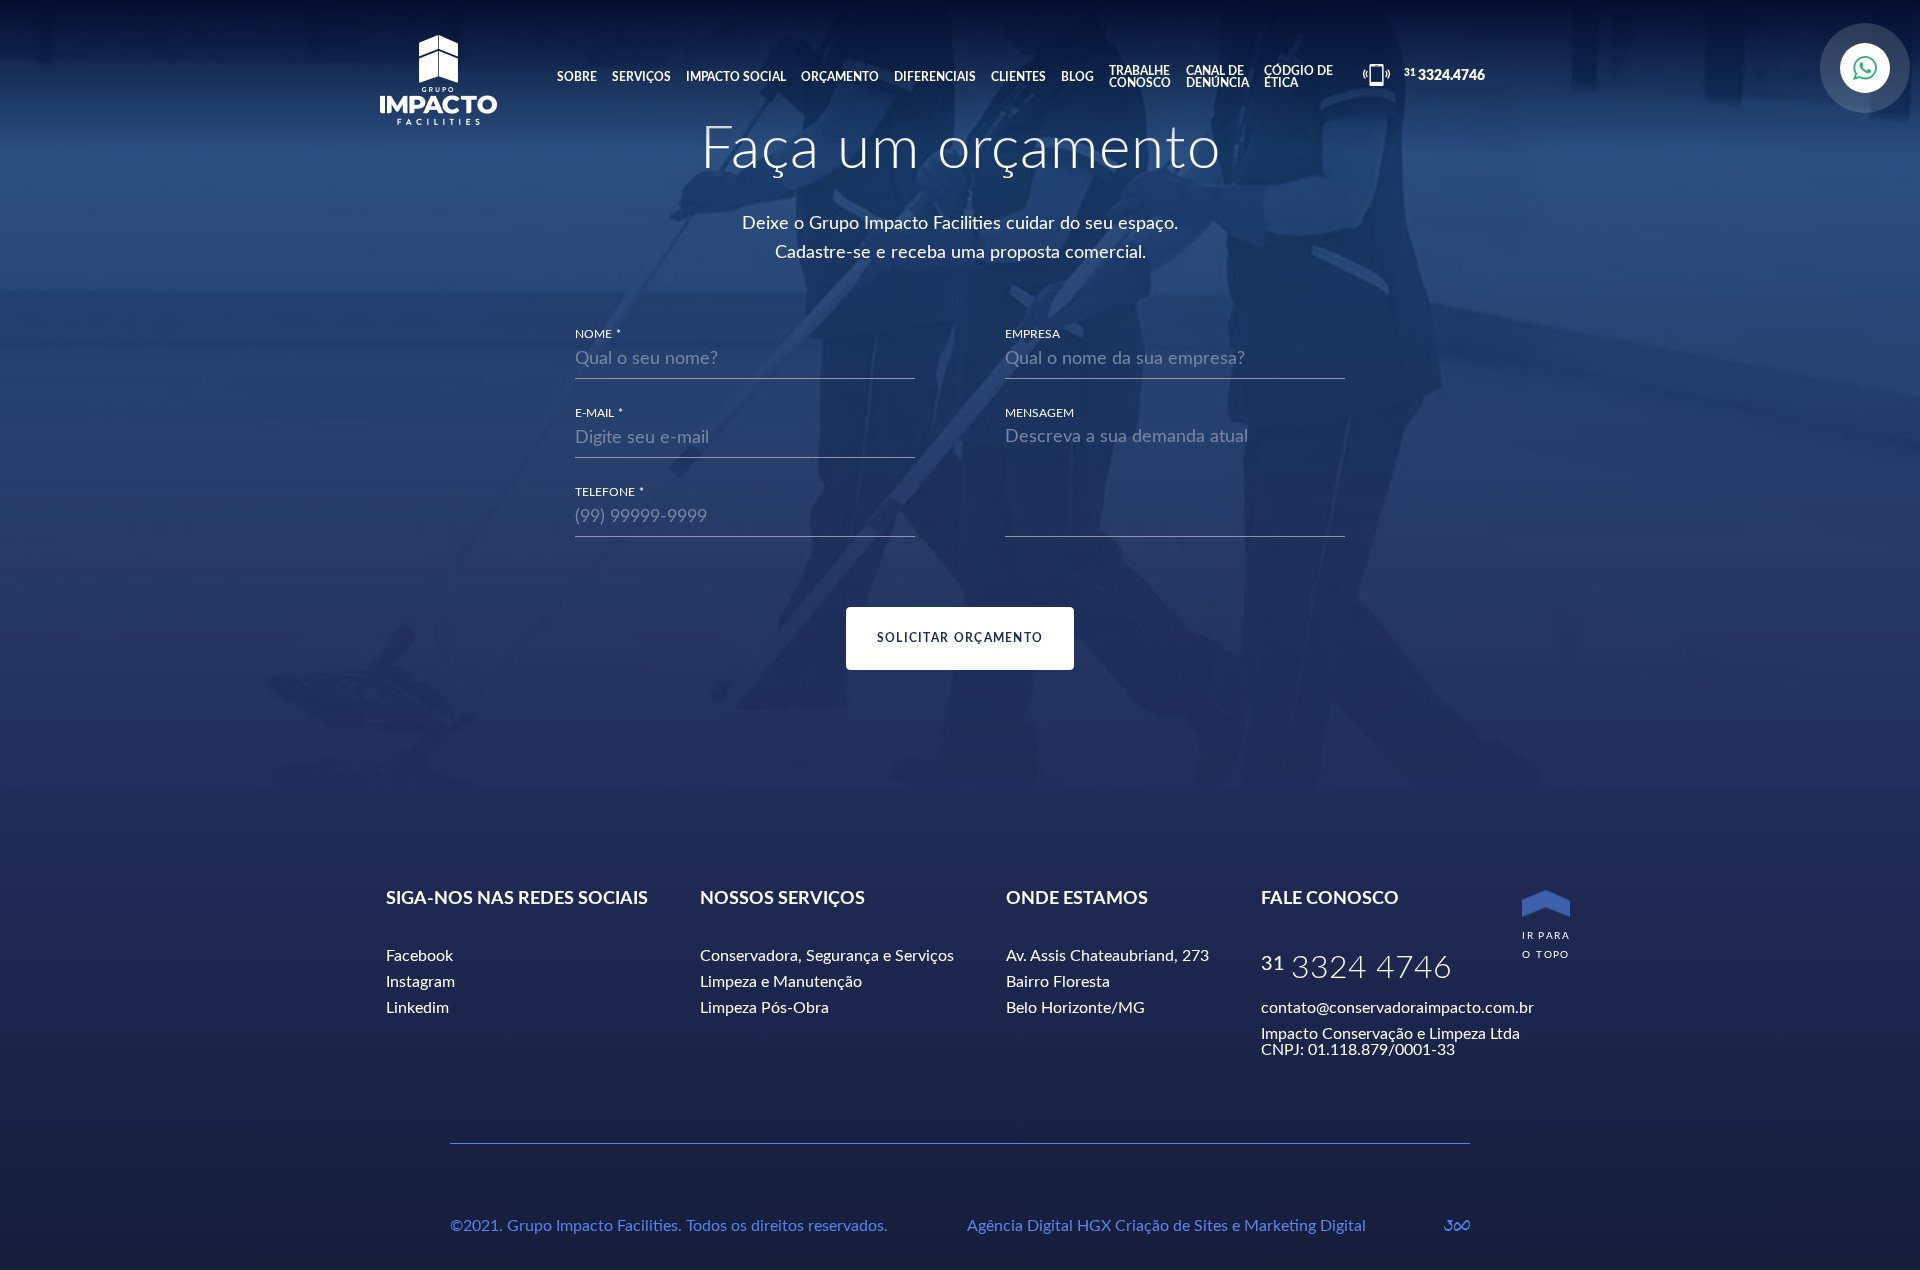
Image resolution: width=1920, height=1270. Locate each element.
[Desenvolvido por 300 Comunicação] (1457, 1226)
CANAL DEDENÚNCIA (1217, 77)
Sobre (577, 77)
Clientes (1018, 77)
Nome (593, 334)
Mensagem (1039, 413)
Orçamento (840, 77)
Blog (1077, 77)
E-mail (594, 413)
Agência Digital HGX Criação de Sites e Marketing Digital (1166, 1226)
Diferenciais (935, 77)
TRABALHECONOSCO (1140, 77)
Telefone (605, 492)
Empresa (1032, 334)
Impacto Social (736, 77)
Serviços (641, 77)
